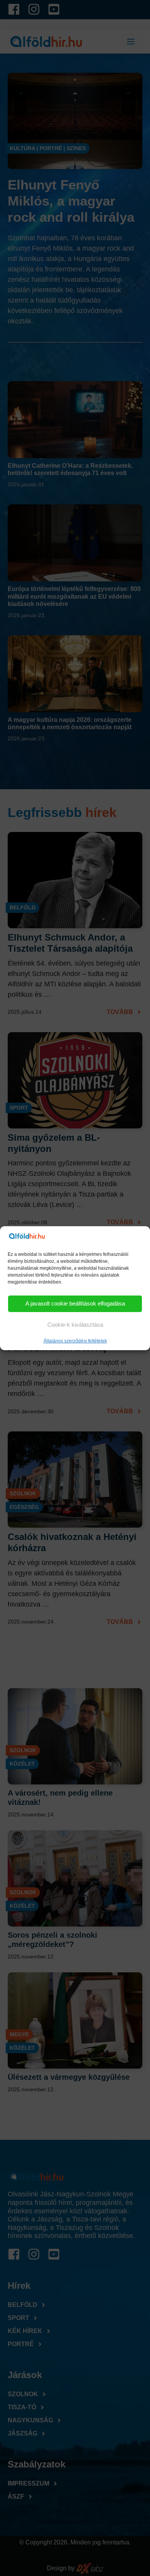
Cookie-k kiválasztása (75, 1325)
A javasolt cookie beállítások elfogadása (75, 1303)
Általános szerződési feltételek (75, 1341)
